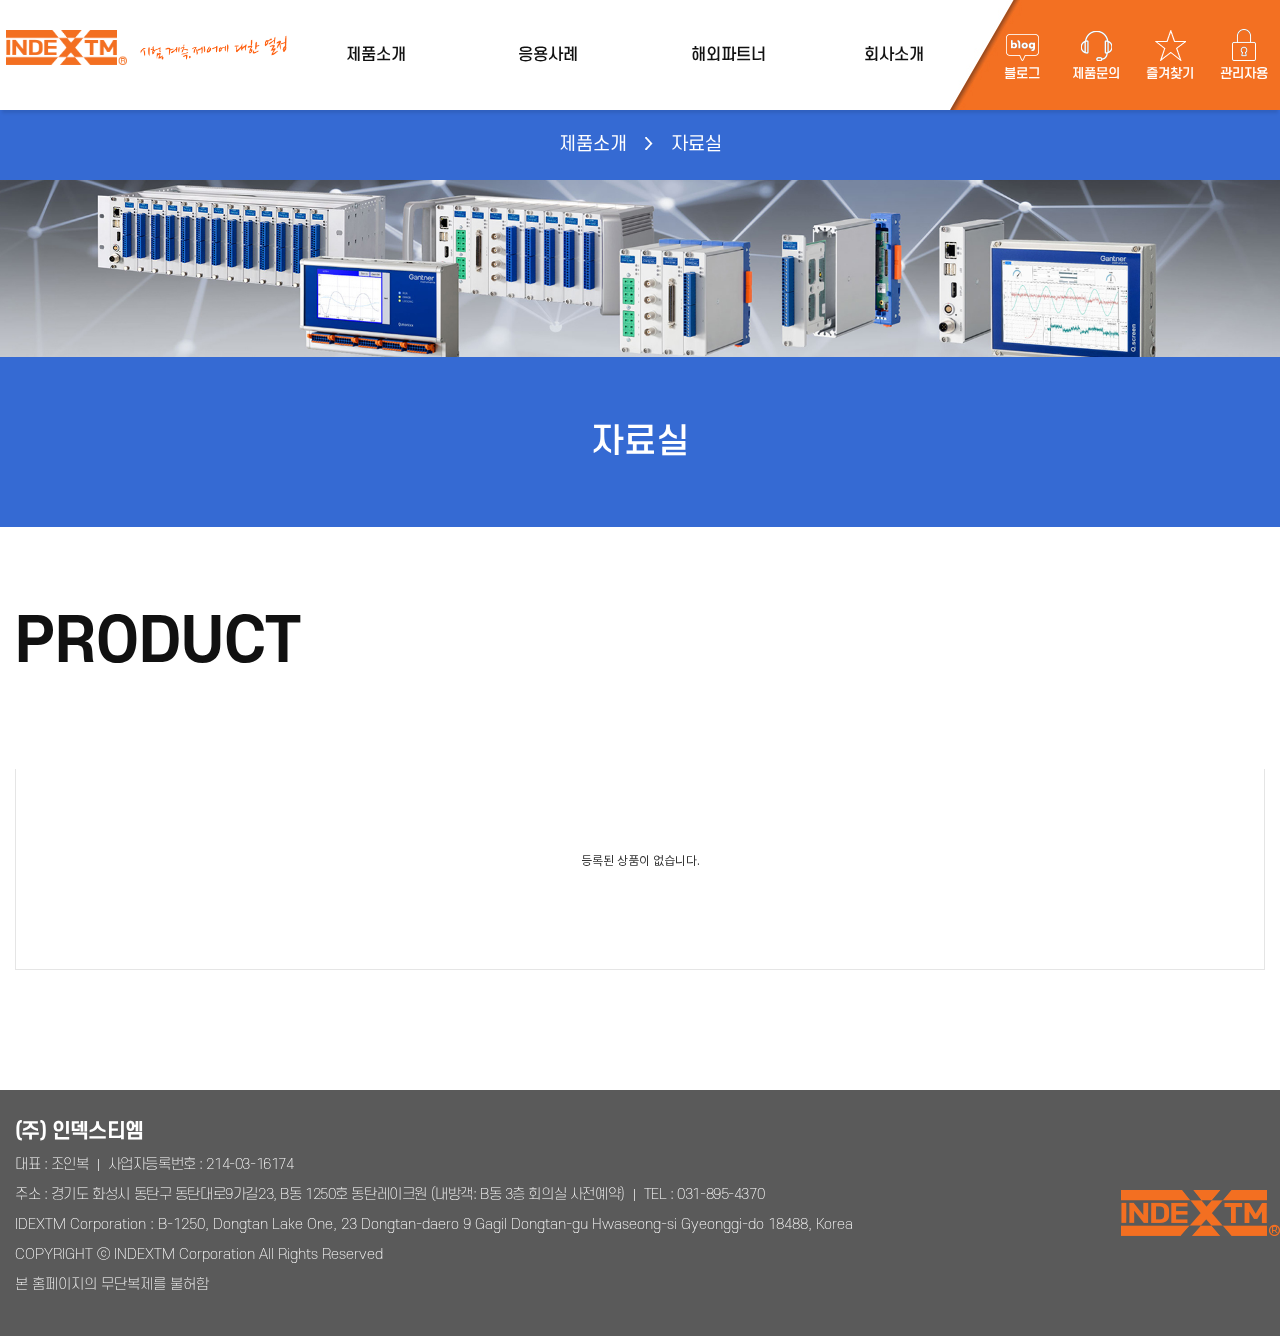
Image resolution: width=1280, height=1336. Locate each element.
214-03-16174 (249, 1164)
